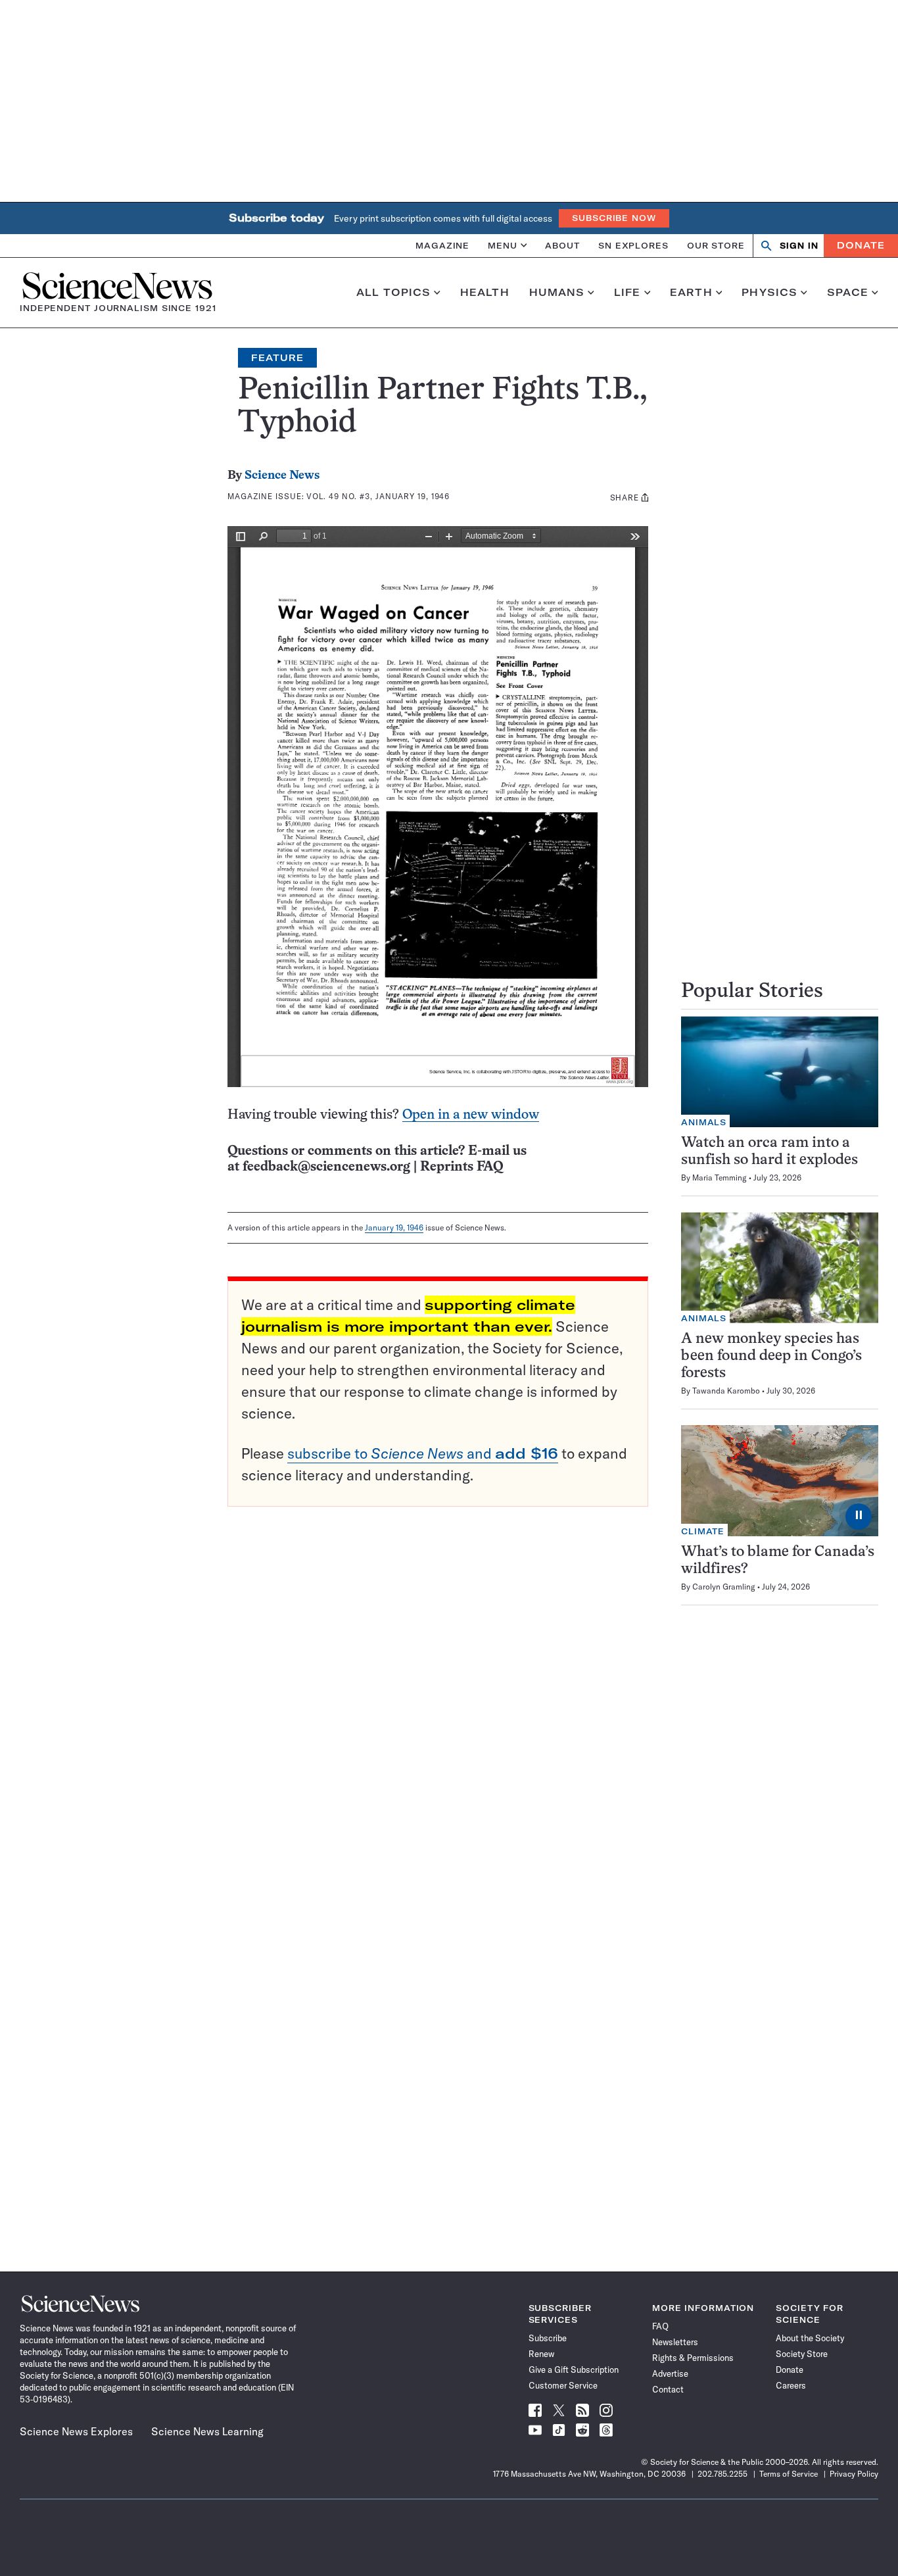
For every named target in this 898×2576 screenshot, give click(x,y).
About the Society (810, 2338)
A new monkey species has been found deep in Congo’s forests (771, 1356)
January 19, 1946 (394, 1227)
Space (848, 293)
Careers (791, 2385)
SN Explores (633, 245)
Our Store (716, 245)
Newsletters (675, 2342)
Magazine (442, 245)
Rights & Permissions (693, 2358)
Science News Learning (207, 2431)
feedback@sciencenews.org (326, 1167)
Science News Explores (76, 2431)
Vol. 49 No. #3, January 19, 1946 (378, 496)
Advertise (670, 2373)
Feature (277, 358)
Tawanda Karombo (726, 1391)
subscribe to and (423, 1453)
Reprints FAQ (461, 1167)
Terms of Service (789, 2474)
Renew (541, 2354)
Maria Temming (720, 1178)
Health (485, 293)
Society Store (802, 2354)
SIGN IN (799, 246)
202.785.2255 (722, 2474)
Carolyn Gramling (724, 1587)
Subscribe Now (614, 218)
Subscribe (548, 2338)
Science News (282, 476)
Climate (703, 1531)
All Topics (393, 293)
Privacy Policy (854, 2474)
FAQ (660, 2326)
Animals (704, 1122)
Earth (691, 293)
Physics (769, 293)
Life (627, 293)
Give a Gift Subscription (574, 2369)
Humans (557, 293)
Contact (668, 2389)
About (562, 245)
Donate (861, 245)
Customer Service (563, 2385)
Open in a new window (471, 1115)
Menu (503, 245)
